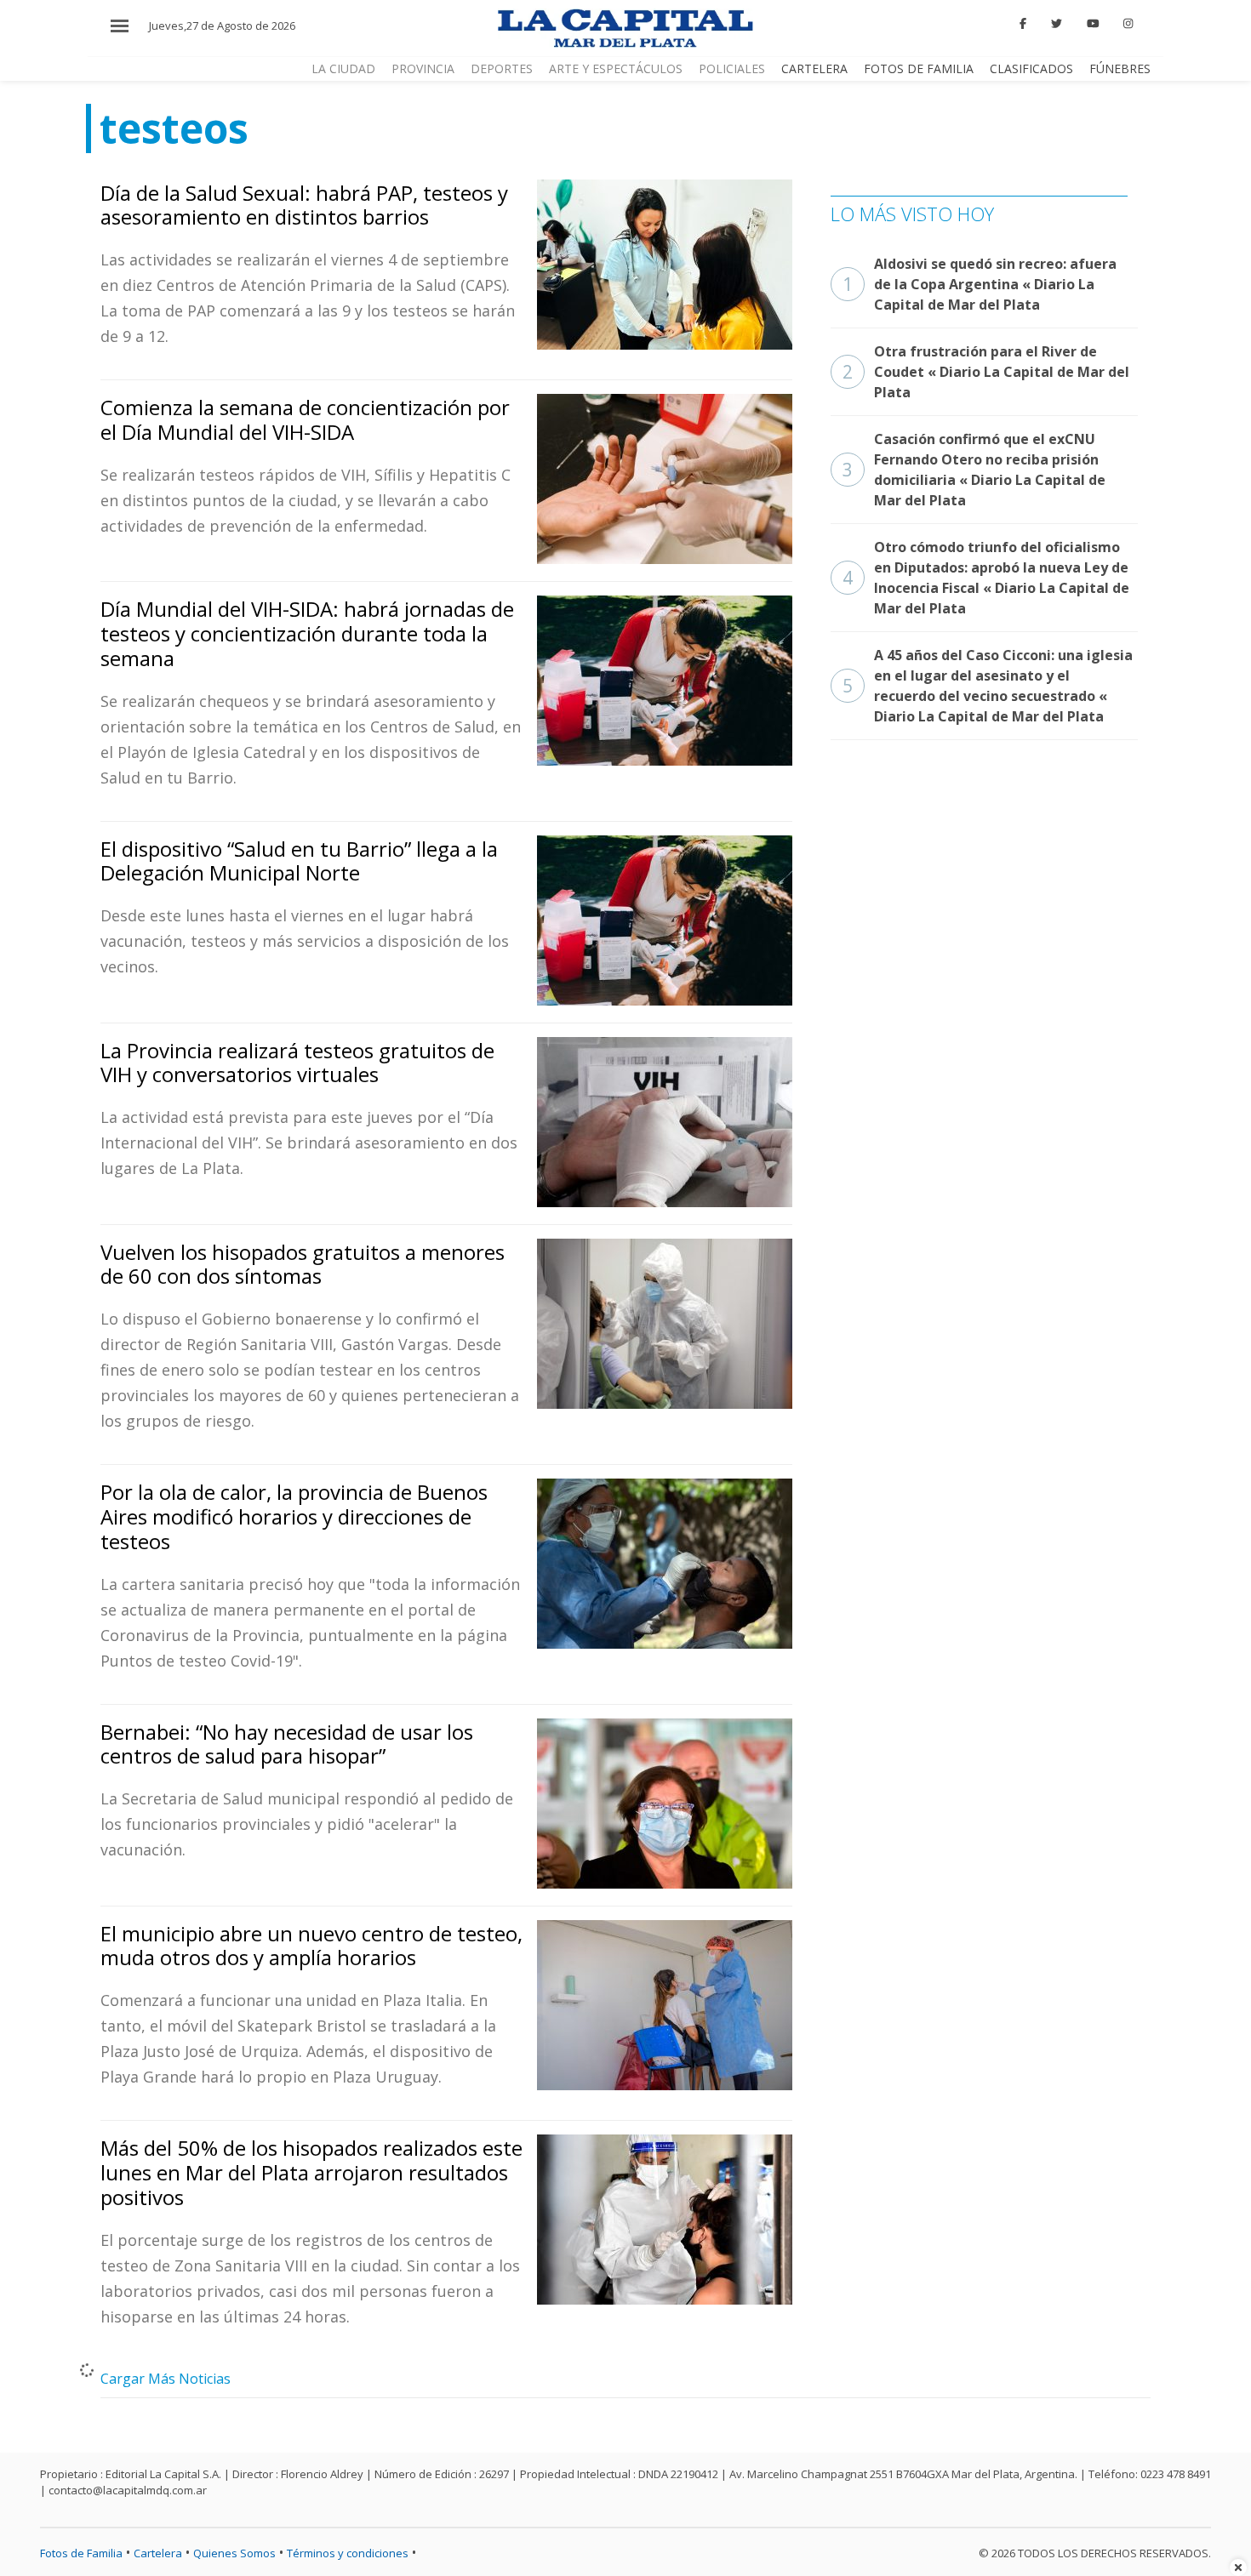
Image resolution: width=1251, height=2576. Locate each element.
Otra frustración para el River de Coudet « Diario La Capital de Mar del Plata (986, 372)
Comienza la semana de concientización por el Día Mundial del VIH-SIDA (305, 419)
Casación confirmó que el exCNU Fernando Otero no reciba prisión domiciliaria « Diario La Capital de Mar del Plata (974, 470)
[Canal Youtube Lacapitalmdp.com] (1093, 24)
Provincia (423, 68)
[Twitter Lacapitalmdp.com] (1057, 24)
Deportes (502, 68)
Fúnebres (1120, 68)
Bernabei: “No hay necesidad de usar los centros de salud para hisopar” (287, 1744)
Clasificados (1031, 68)
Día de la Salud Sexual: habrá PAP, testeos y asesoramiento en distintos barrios (304, 205)
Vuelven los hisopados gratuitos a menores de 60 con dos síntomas (303, 1264)
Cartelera (814, 68)
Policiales (732, 68)
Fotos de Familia (919, 68)
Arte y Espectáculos (616, 68)
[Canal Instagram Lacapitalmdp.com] (1128, 24)
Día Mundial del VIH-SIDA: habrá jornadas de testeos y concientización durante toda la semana (307, 633)
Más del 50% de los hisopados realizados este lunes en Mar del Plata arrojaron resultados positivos (311, 2172)
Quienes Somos (234, 2553)
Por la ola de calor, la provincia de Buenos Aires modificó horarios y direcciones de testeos (294, 1516)
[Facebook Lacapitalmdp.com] (1024, 24)
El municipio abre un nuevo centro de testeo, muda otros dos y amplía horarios (311, 1946)
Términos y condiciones (348, 2553)
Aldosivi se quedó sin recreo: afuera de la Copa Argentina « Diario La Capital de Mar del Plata (980, 284)
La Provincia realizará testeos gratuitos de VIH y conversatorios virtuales (297, 1063)
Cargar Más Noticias (166, 2379)
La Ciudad (343, 68)
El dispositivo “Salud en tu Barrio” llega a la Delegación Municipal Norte (299, 861)
